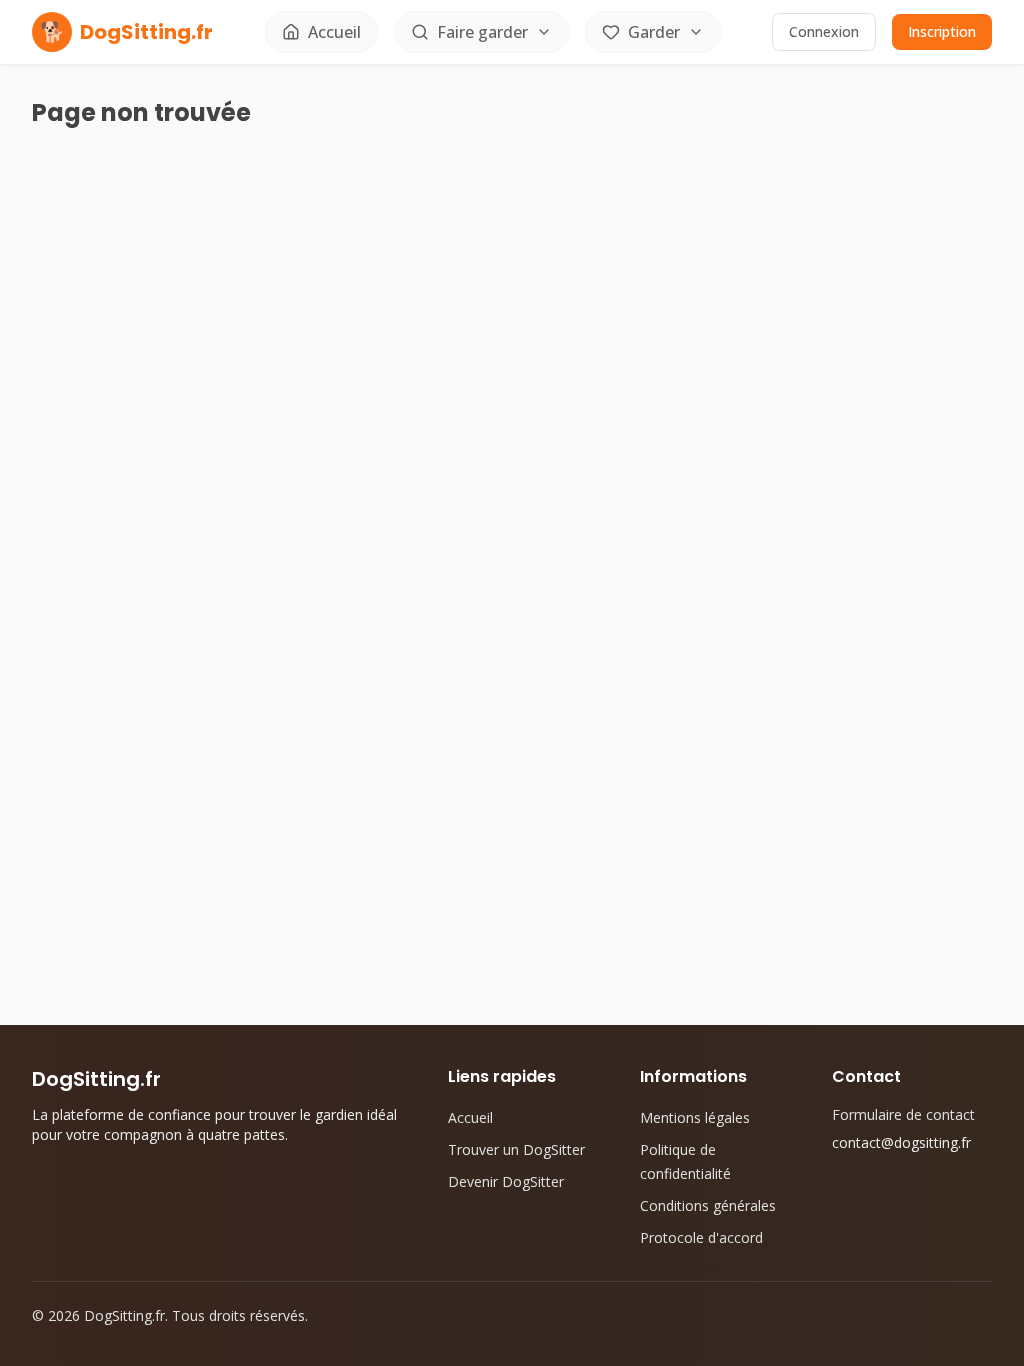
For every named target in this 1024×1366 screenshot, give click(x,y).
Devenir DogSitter (506, 1181)
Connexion (824, 31)
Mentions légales (695, 1117)
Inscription (942, 31)
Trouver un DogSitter (516, 1149)
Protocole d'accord (701, 1237)
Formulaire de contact (903, 1114)
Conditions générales (708, 1205)
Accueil (470, 1117)
